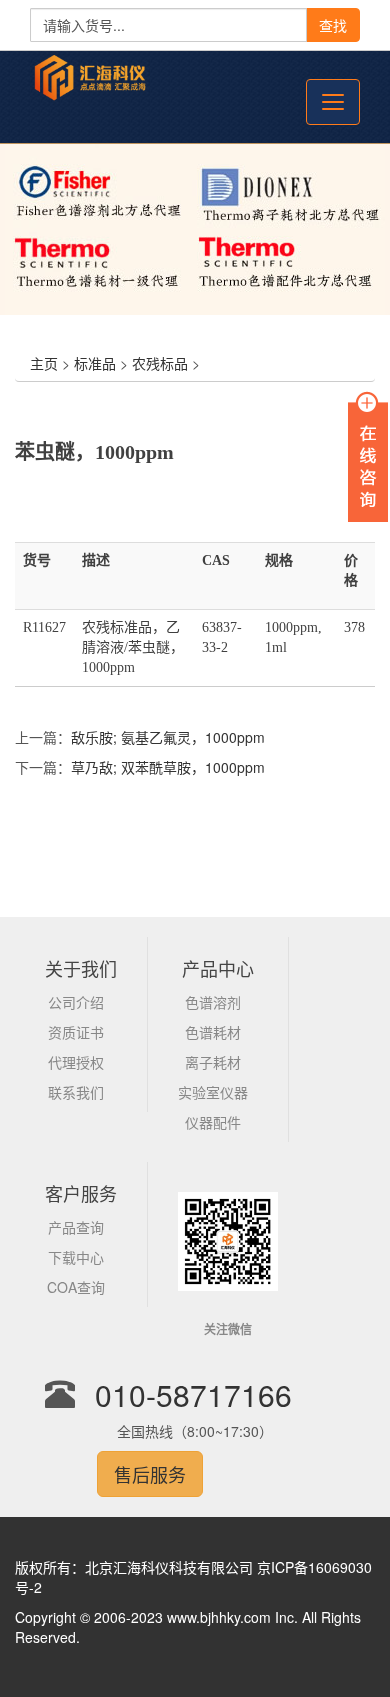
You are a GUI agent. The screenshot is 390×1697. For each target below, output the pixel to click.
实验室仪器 (213, 1092)
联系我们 (76, 1092)
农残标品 (160, 363)
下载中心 (76, 1257)
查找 (333, 25)
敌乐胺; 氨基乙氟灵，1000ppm (168, 737)
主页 (44, 363)
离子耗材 (213, 1062)
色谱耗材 (213, 1032)
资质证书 (76, 1032)
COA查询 (76, 1287)
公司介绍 (76, 1002)
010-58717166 (193, 1394)
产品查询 (76, 1227)
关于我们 (81, 968)
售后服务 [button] (150, 1474)
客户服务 (81, 1193)
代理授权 (76, 1062)
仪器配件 (213, 1122)
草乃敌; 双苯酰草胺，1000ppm (168, 767)
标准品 (95, 363)
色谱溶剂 (213, 1002)
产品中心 (218, 968)
